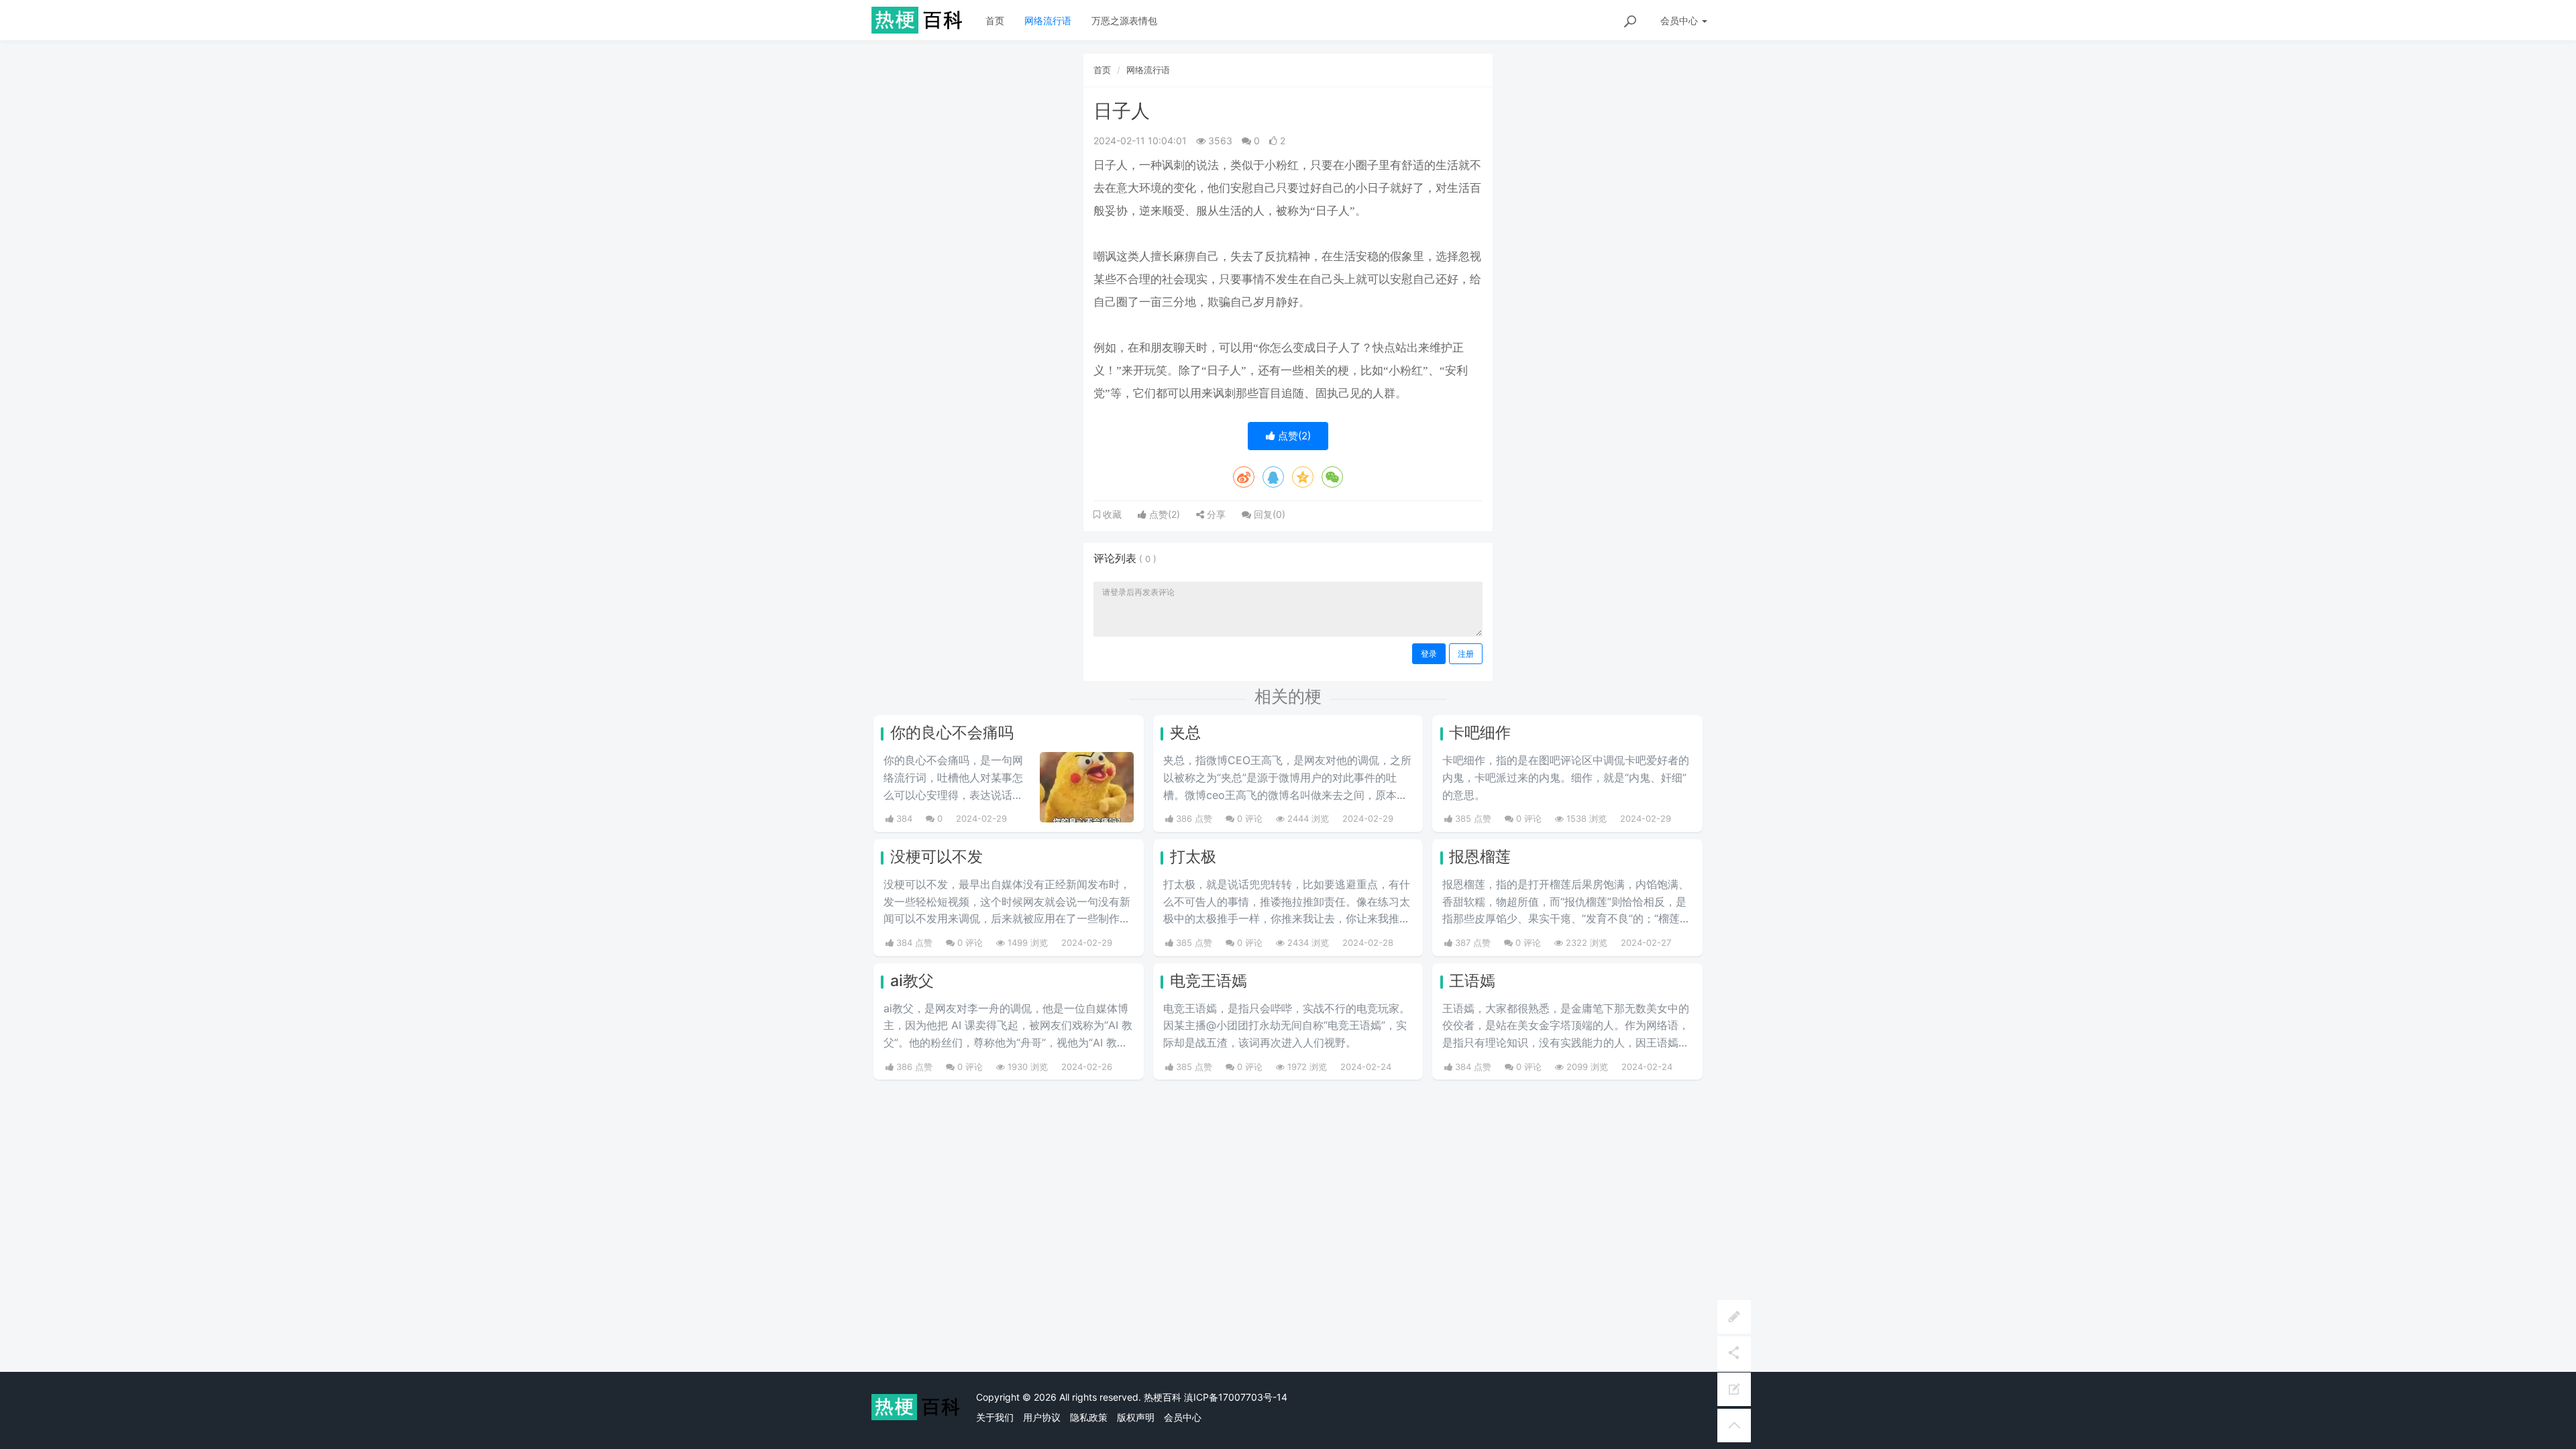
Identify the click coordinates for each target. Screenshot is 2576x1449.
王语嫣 (1472, 981)
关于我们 (995, 1417)
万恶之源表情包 (1124, 20)
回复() (1268, 514)
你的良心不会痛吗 (952, 733)
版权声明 (1136, 1417)
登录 (1429, 654)
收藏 (1111, 515)
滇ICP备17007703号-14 (1236, 1397)
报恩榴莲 (1480, 857)
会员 (1679, 20)
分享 (1215, 514)
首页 (995, 20)
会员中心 (1183, 1417)
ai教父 (912, 981)
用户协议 (1042, 1417)
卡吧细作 (1480, 733)
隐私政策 (1089, 1417)
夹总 (1185, 733)
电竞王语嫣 (1209, 981)
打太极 (1193, 857)
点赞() (1293, 436)
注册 (1466, 654)
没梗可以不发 (936, 857)
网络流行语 (1048, 20)
